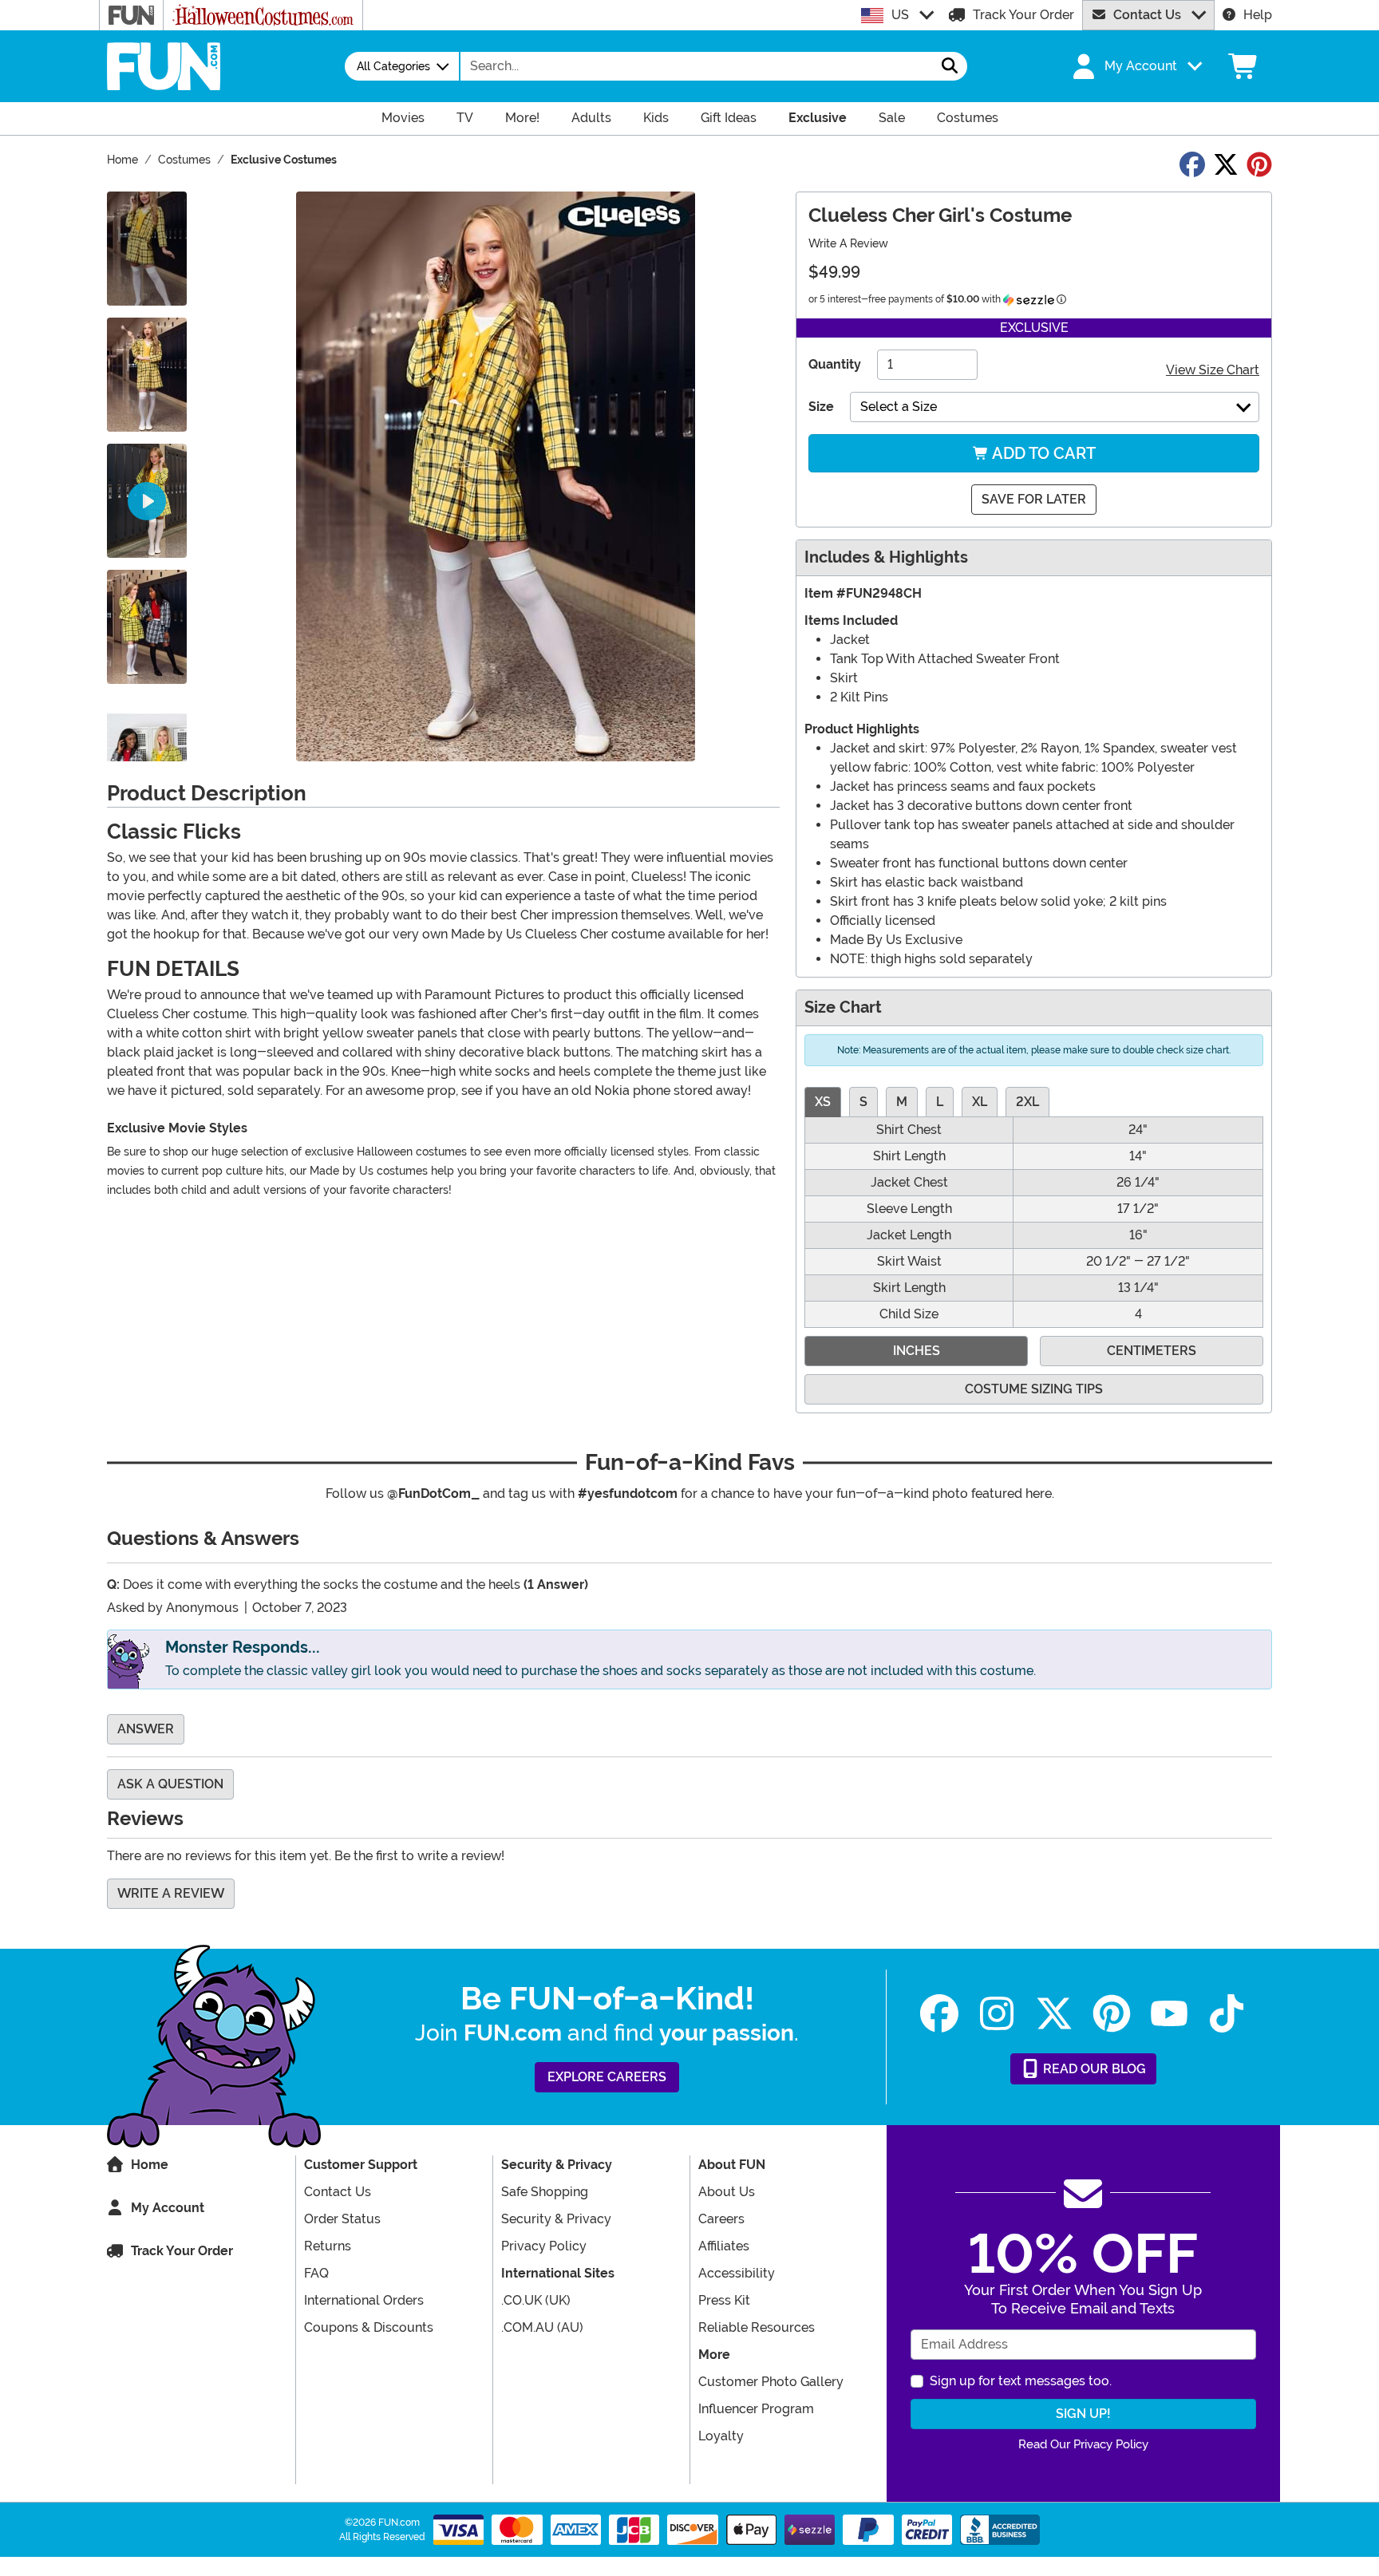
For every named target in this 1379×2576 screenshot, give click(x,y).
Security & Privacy (556, 2219)
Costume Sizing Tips (1034, 1389)
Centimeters (1152, 1351)
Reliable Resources (757, 2327)
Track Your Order (1023, 15)
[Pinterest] (1112, 2014)
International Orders (364, 2300)
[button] (1136, 66)
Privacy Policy (544, 2246)
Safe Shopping (545, 2192)
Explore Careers (607, 2077)
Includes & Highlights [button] (886, 557)
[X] (1054, 2014)
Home (150, 2165)
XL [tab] (980, 1102)
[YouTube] (1169, 2014)
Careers (721, 2219)
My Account (168, 2208)
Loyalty (721, 2436)
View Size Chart (1213, 370)
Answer (146, 1729)
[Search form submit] (950, 66)
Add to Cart (1042, 453)
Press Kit (724, 2300)
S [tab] (863, 1102)
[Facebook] (939, 2014)
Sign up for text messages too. (1021, 2381)
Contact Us (1147, 15)
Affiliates (724, 2246)
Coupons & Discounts (369, 2327)
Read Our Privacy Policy (1083, 2444)
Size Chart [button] (843, 1007)
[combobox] (697, 66)
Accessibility (737, 2273)
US (900, 15)
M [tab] (902, 1102)
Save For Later (1034, 499)
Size (821, 407)
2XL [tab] (1027, 1102)
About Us (727, 2192)
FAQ (316, 2273)
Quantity (835, 364)
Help (1258, 15)
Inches (917, 1351)
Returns (328, 2246)
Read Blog (1093, 2069)
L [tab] (940, 1102)
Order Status (342, 2219)
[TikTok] (1227, 2014)
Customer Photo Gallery (771, 2382)
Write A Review (848, 243)
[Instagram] (997, 2014)
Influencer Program (756, 2409)
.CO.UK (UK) (536, 2300)
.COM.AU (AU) (542, 2327)
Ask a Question (170, 1784)
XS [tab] (823, 1102)
